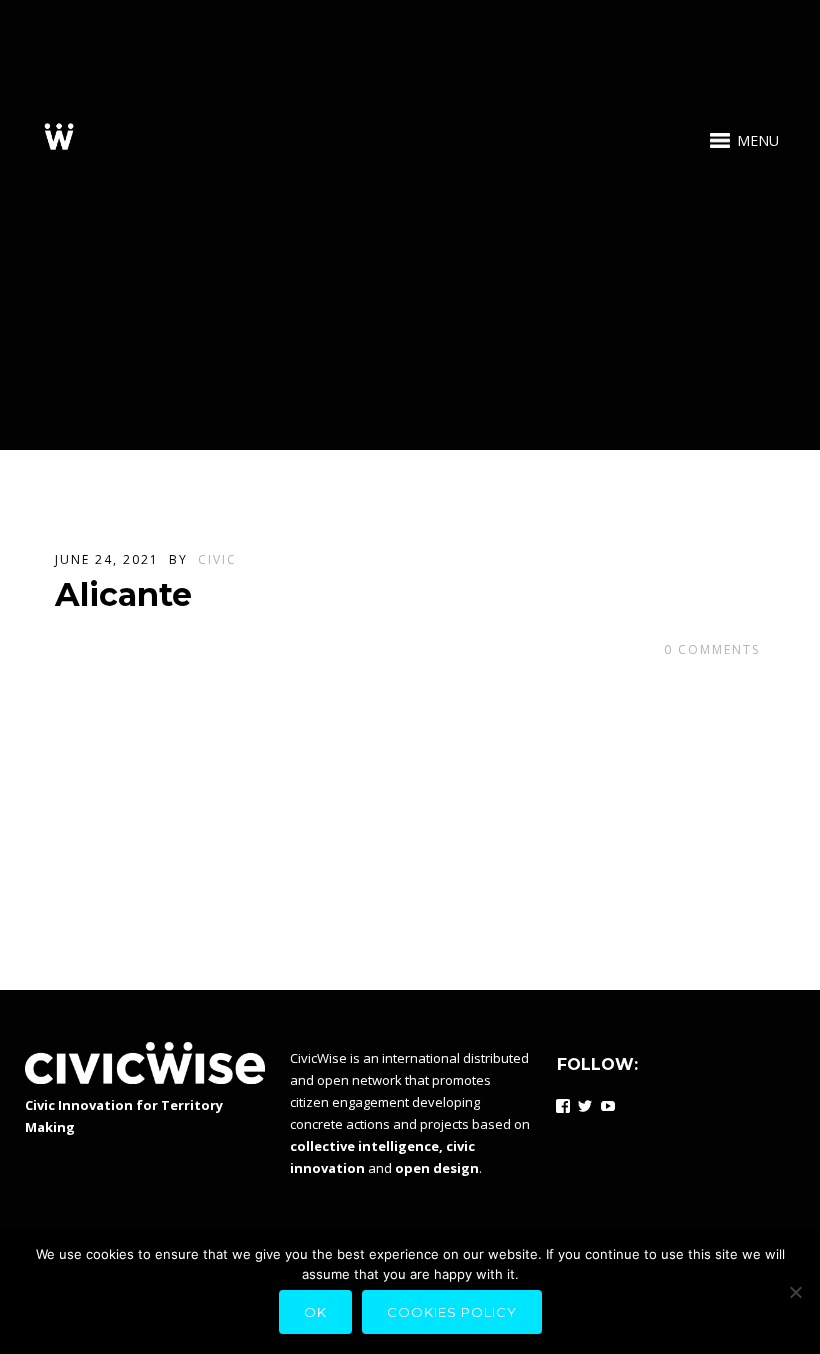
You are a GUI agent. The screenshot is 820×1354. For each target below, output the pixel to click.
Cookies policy (452, 1312)
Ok (315, 1312)
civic (217, 559)
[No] (795, 1292)
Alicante (123, 594)
